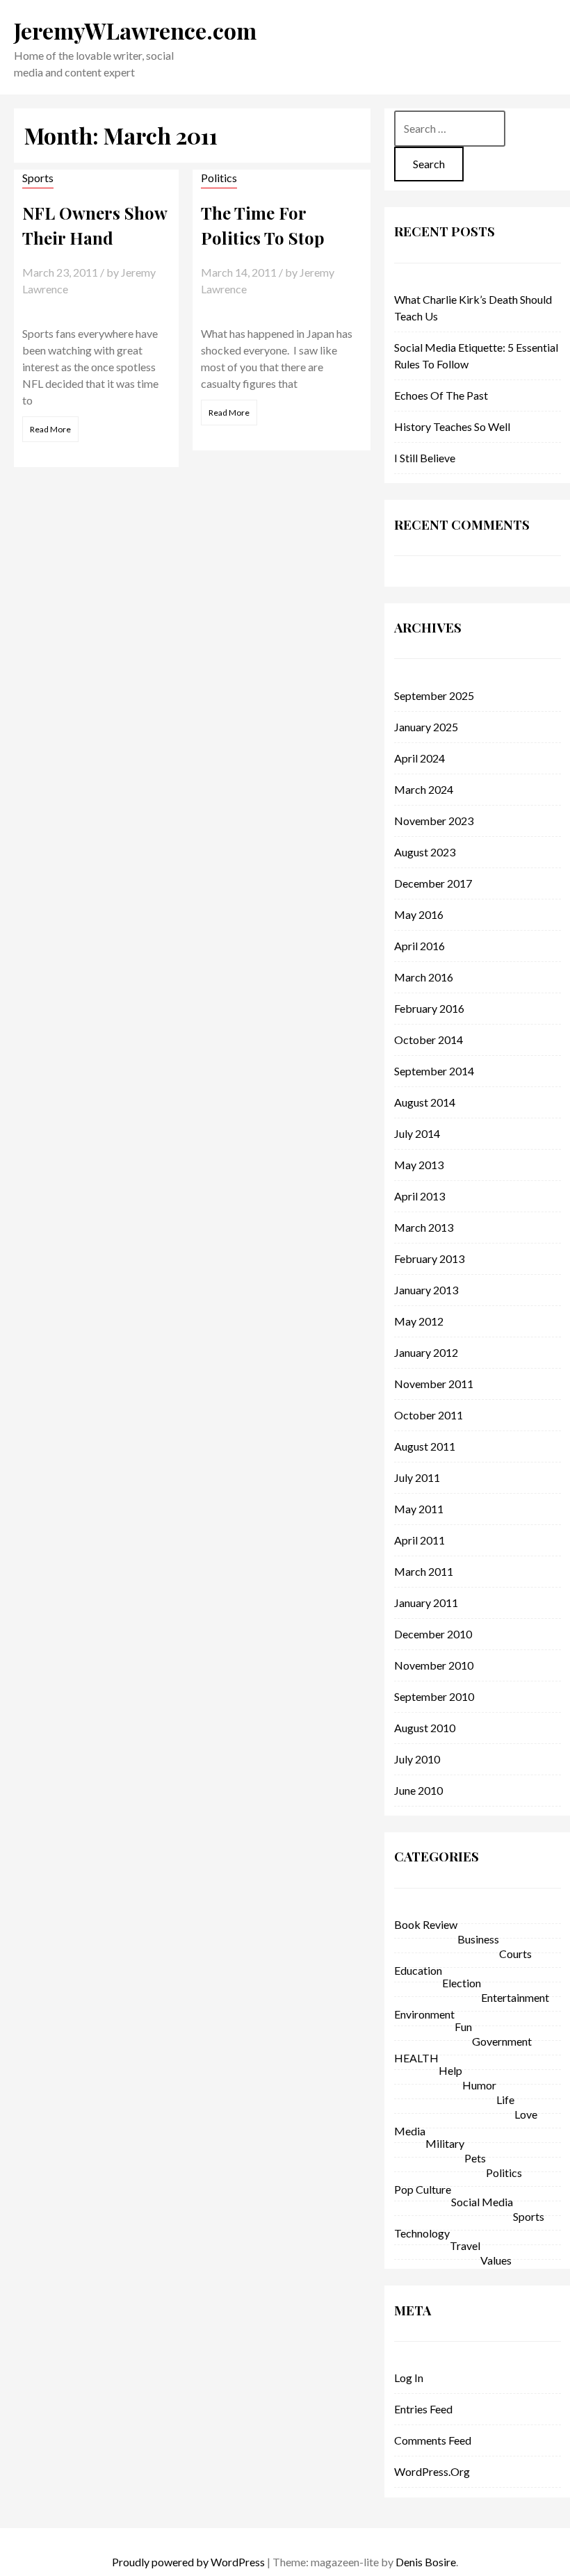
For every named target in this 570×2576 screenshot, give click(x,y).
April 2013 (420, 1196)
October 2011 (429, 1415)
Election (462, 1983)
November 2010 (434, 1665)
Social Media (482, 2202)
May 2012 (419, 1321)
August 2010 (425, 1728)
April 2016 (420, 946)
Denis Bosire (426, 2562)
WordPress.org (432, 2471)
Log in (409, 2378)
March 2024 (424, 789)
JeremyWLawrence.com (135, 30)
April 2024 (420, 758)
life (505, 2100)
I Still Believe (425, 458)
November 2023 (434, 821)
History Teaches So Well (452, 426)
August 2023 (425, 852)
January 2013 (426, 1290)
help (450, 2070)
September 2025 (434, 695)
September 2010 (434, 1696)
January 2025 (426, 727)
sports (38, 178)
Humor (479, 2085)
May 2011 (419, 1509)
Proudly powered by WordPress (188, 2562)
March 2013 (424, 1227)
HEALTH (416, 2058)
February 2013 (429, 1258)
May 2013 (419, 1165)
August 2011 (425, 1446)
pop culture (423, 2189)
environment (424, 2014)
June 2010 (418, 1790)
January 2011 (426, 1603)
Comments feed (433, 2440)
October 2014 (429, 1040)
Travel (465, 2245)
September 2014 (434, 1071)
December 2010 (433, 1634)
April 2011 (420, 1540)
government (502, 2041)
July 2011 (417, 1477)
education (418, 1970)
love (526, 2114)
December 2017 (433, 883)
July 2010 (417, 1759)
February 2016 (429, 1008)
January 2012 (426, 1352)
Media (410, 2131)
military (445, 2143)
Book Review (426, 1924)
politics (219, 178)
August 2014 (425, 1102)
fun (463, 2027)
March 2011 (424, 1571)
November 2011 (434, 1384)
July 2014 (417, 1133)
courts (515, 1954)
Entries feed (423, 2409)
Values (496, 2260)
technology (422, 2233)
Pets (475, 2158)
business (478, 1939)
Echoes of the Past (441, 395)
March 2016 (424, 977)
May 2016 (419, 914)
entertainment (515, 1997)
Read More (50, 429)
